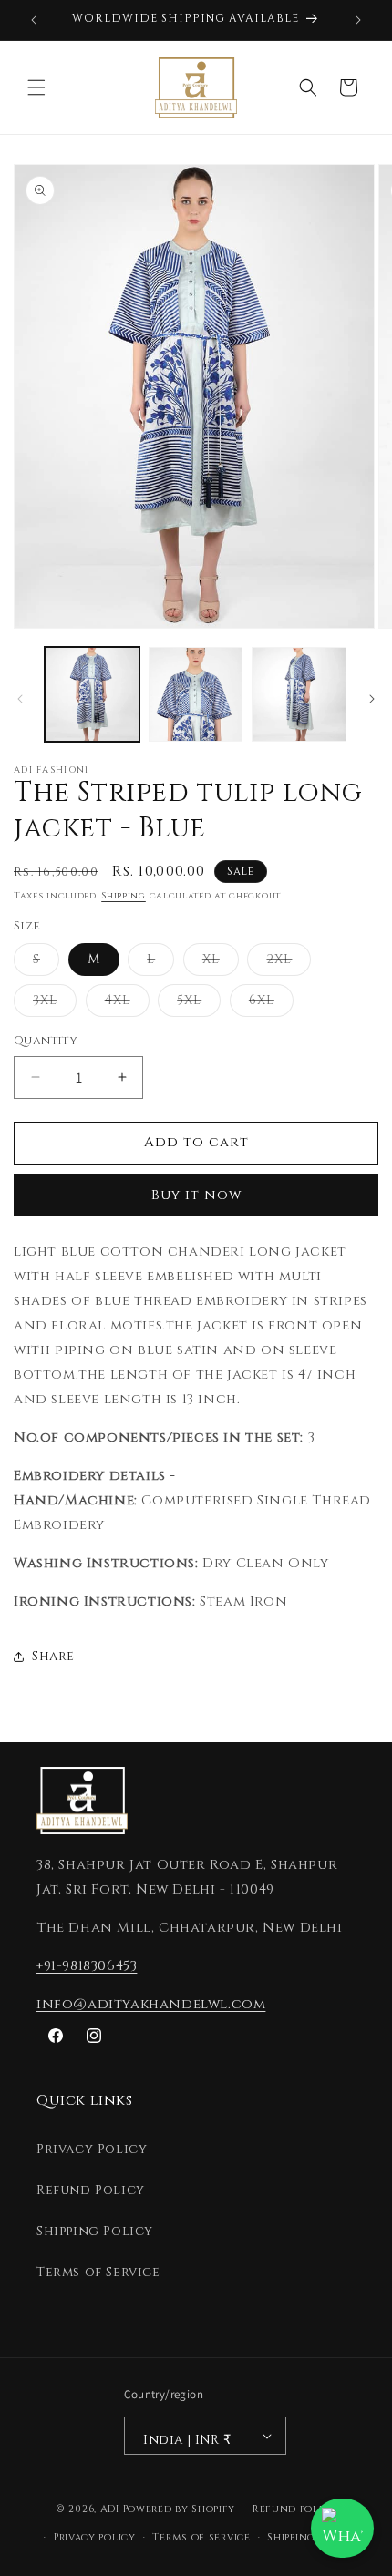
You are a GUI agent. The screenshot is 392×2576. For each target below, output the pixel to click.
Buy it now (196, 1195)
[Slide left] (20, 699)
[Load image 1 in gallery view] (92, 694)
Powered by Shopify (180, 2509)
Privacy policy (95, 2537)
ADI (110, 2509)
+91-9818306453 (87, 1966)
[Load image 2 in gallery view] (196, 694)
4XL (127, 1004)
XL (221, 963)
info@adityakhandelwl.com (151, 2004)
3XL (55, 1004)
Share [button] (53, 1656)
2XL (289, 963)
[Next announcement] (358, 20)
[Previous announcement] (34, 20)
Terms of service (201, 2537)
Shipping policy (311, 2537)
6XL (271, 1004)
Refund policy (294, 2509)
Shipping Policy (95, 2231)
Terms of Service (98, 2272)
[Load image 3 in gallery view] (299, 694)
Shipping (124, 896)
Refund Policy (91, 2190)
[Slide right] (372, 699)
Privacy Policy (92, 2149)
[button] (36, 87)
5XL (199, 1004)
